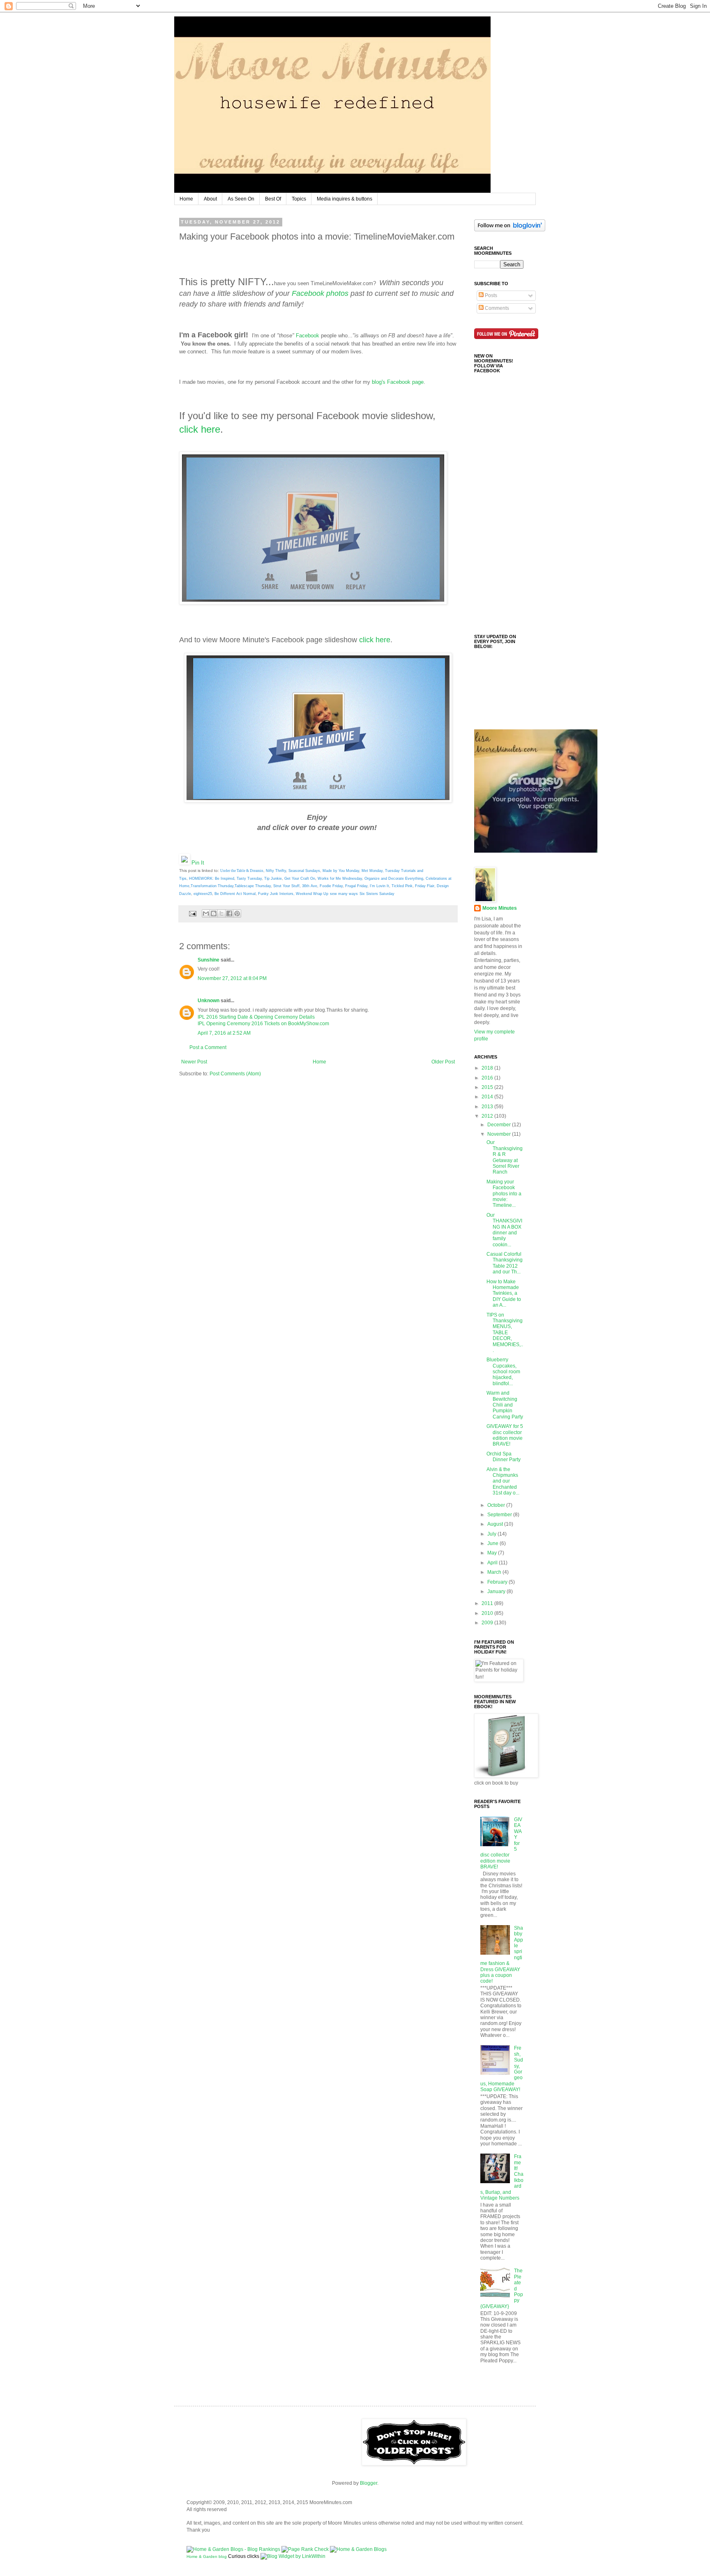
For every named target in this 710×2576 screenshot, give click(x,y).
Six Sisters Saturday (377, 894)
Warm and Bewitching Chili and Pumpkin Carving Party (505, 1405)
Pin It (198, 863)
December (500, 1125)
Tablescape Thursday (253, 886)
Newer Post (194, 1062)
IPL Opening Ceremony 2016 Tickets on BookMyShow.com (263, 1024)
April (493, 1563)
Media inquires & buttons (345, 199)
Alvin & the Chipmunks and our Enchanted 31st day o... (503, 1481)
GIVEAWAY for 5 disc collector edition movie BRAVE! (505, 1435)
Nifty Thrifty (276, 871)
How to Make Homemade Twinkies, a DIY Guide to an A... (504, 1294)
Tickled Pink (402, 886)
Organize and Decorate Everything (394, 879)
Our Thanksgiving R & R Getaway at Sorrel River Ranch (505, 1157)
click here (200, 429)
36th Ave (310, 886)
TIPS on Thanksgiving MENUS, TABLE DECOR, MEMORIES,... (505, 1333)
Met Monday (372, 871)
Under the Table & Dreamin (242, 871)
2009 (488, 1623)
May (493, 1553)
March (495, 1572)
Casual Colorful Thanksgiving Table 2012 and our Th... (505, 1263)
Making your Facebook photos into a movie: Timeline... (504, 1194)
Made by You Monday (341, 871)
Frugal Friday (356, 886)
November (500, 1134)
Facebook (308, 336)
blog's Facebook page (398, 382)
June (493, 1543)
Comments (496, 308)
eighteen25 (203, 894)
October (497, 1505)
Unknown (209, 1001)
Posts (490, 295)
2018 (488, 1068)
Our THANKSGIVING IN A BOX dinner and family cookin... (504, 1230)
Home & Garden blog (207, 2556)
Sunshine (209, 960)
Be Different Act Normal (235, 894)
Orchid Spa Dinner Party (504, 1457)
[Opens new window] (313, 603)
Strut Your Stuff (286, 886)
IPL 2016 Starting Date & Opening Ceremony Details (256, 1017)
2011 (488, 1603)
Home (186, 199)
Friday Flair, (425, 886)
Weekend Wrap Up (312, 894)
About (210, 199)
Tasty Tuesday (249, 879)
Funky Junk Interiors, (276, 894)
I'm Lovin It (379, 886)
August (496, 1524)
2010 (488, 1613)
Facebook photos (320, 293)
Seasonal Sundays (304, 871)
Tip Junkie (273, 879)
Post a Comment (208, 1047)
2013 (488, 1107)
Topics (299, 199)
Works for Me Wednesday (340, 879)
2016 (488, 1078)
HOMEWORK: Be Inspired (212, 879)
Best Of (273, 199)
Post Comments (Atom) (235, 1074)
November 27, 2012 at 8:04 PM (232, 978)
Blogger (369, 2483)
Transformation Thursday (212, 886)
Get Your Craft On (300, 879)
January (497, 1591)
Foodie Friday (331, 886)
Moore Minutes (500, 908)
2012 (488, 1116)
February (498, 1582)
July (492, 1534)
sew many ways (344, 894)
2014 (488, 1097)
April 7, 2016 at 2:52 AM (224, 1033)
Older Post (443, 1062)
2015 (488, 1087)
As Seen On (241, 199)
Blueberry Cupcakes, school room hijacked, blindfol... (503, 1372)
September (500, 1515)
